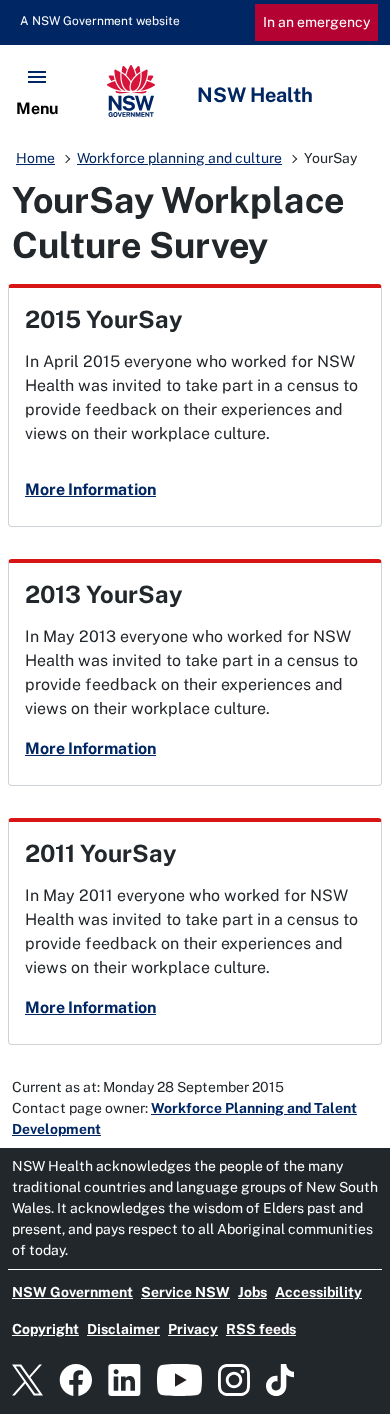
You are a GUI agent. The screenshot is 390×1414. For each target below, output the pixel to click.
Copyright (45, 1329)
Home (35, 158)
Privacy (193, 1329)
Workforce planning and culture (179, 158)
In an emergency (316, 22)
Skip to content (88, 20)
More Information (90, 489)
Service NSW (185, 1292)
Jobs (252, 1292)
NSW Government (72, 1292)
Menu (37, 108)
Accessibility (318, 1292)
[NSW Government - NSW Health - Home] (195, 91)
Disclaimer (123, 1329)
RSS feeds (261, 1329)
